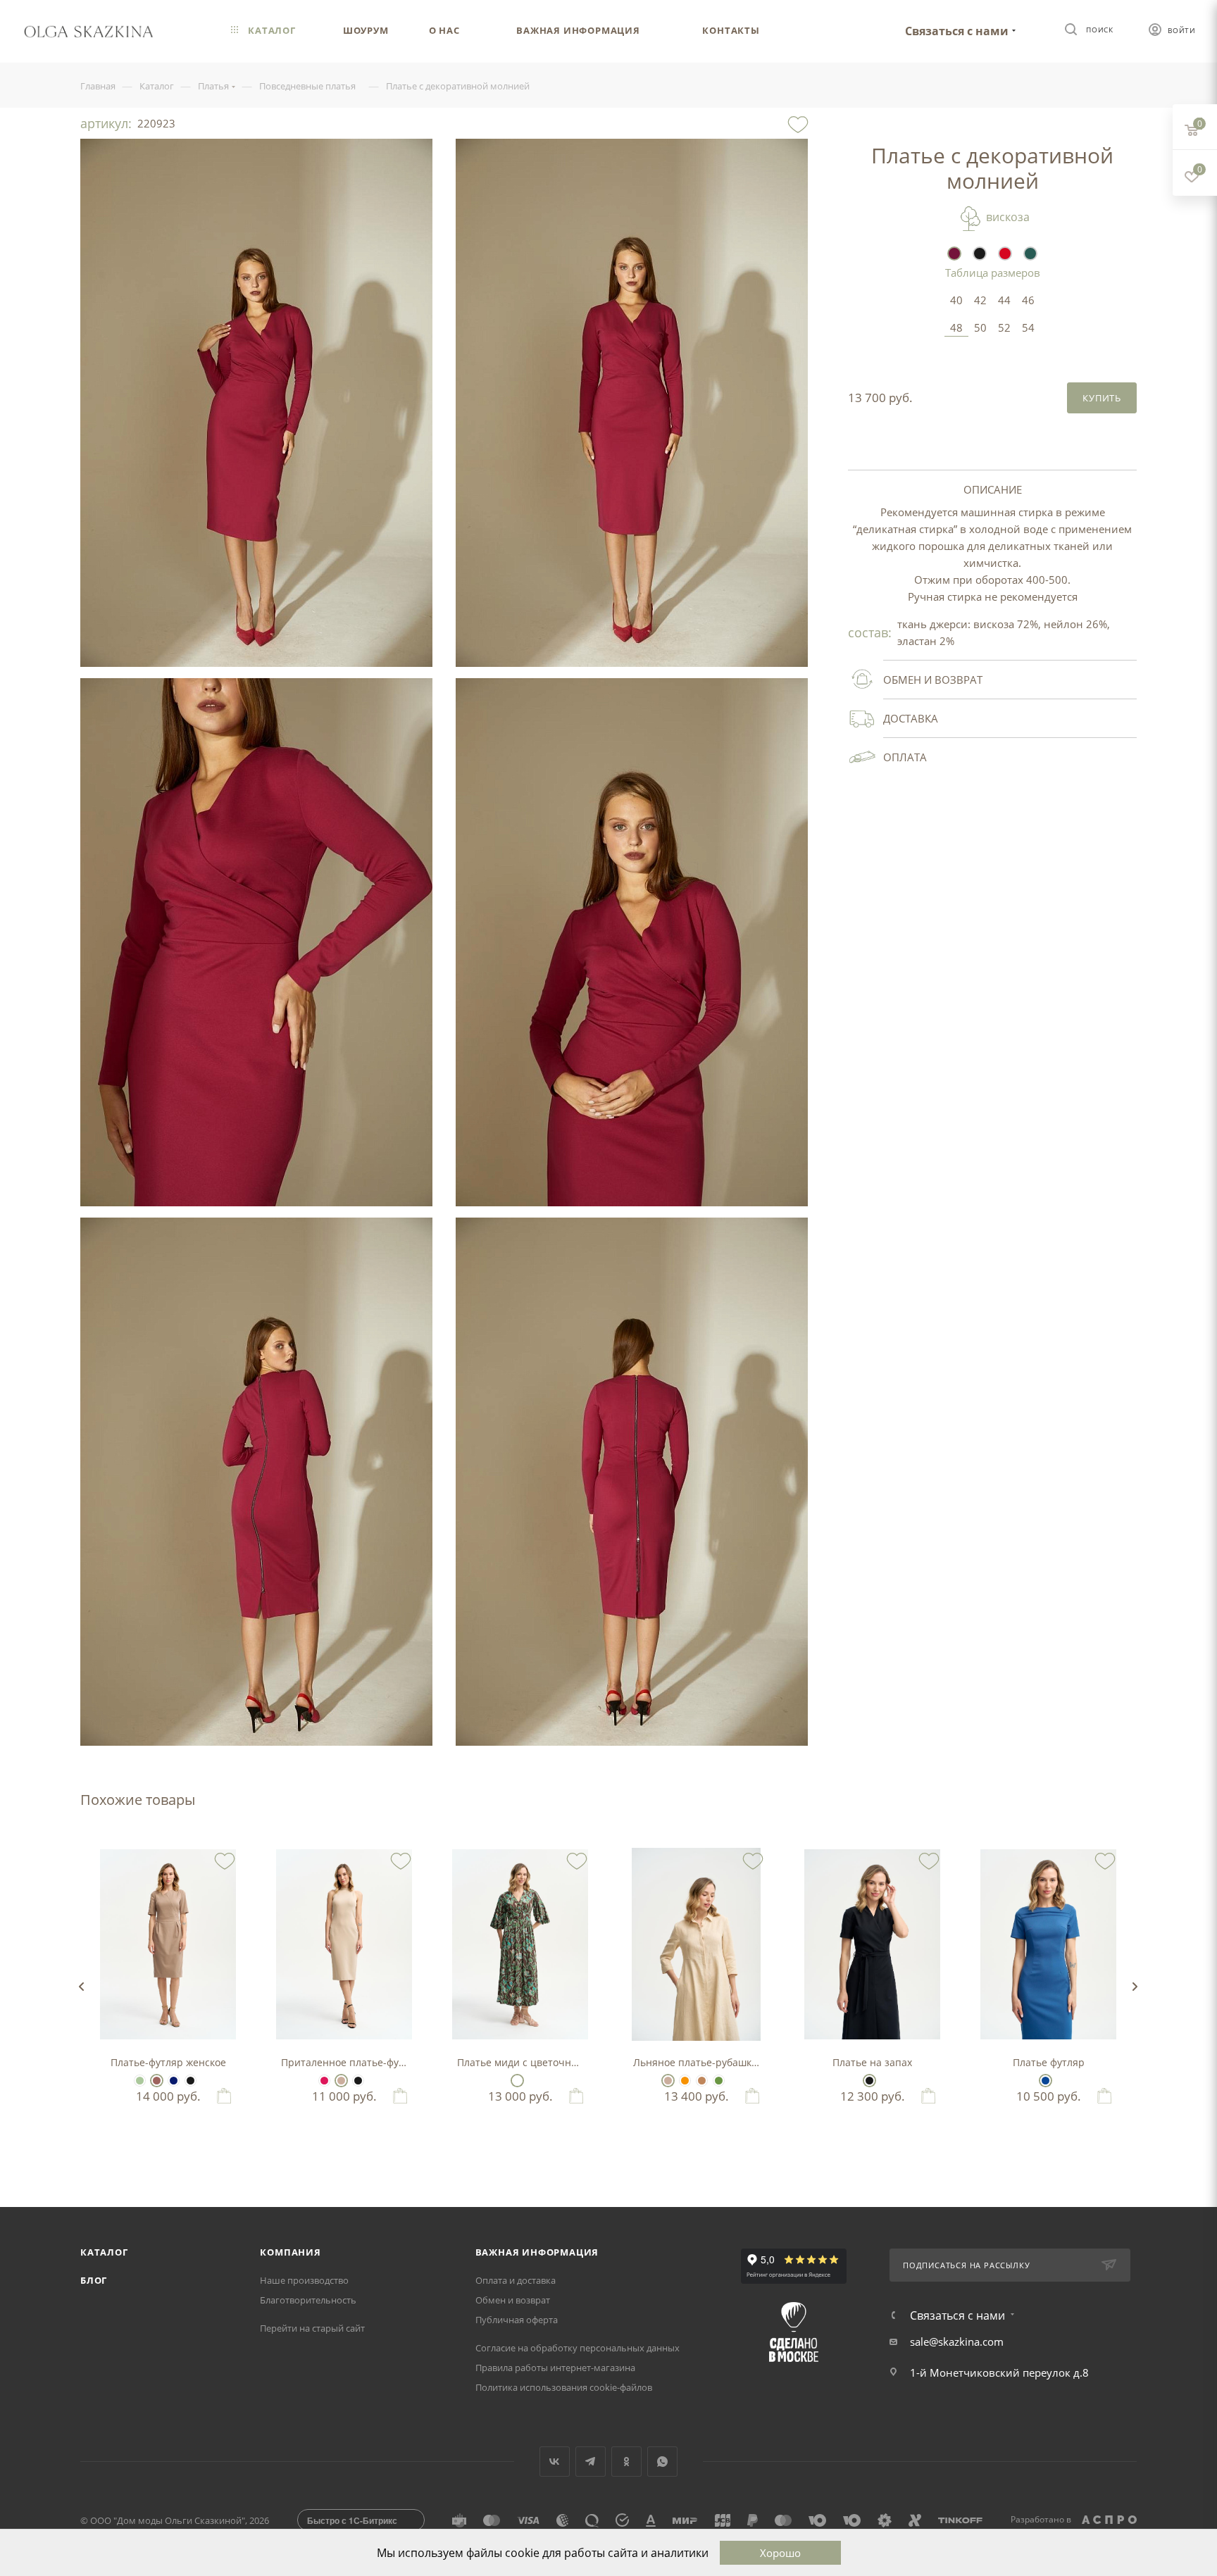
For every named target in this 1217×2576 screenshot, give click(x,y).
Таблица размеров (993, 273)
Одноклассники (626, 2462)
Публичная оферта (517, 2320)
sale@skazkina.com (957, 2341)
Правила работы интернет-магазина (555, 2368)
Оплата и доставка (516, 2280)
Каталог (104, 2252)
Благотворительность (308, 2300)
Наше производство (304, 2280)
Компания (290, 2252)
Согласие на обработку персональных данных (578, 2348)
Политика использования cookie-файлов (564, 2387)
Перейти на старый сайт (312, 2328)
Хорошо (780, 2553)
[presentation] (81, 1987)
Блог (94, 2280)
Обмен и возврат (513, 2300)
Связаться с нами (957, 31)
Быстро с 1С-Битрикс (352, 2520)
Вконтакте (555, 2462)
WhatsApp (662, 2462)
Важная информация (537, 2252)
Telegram (591, 2462)
